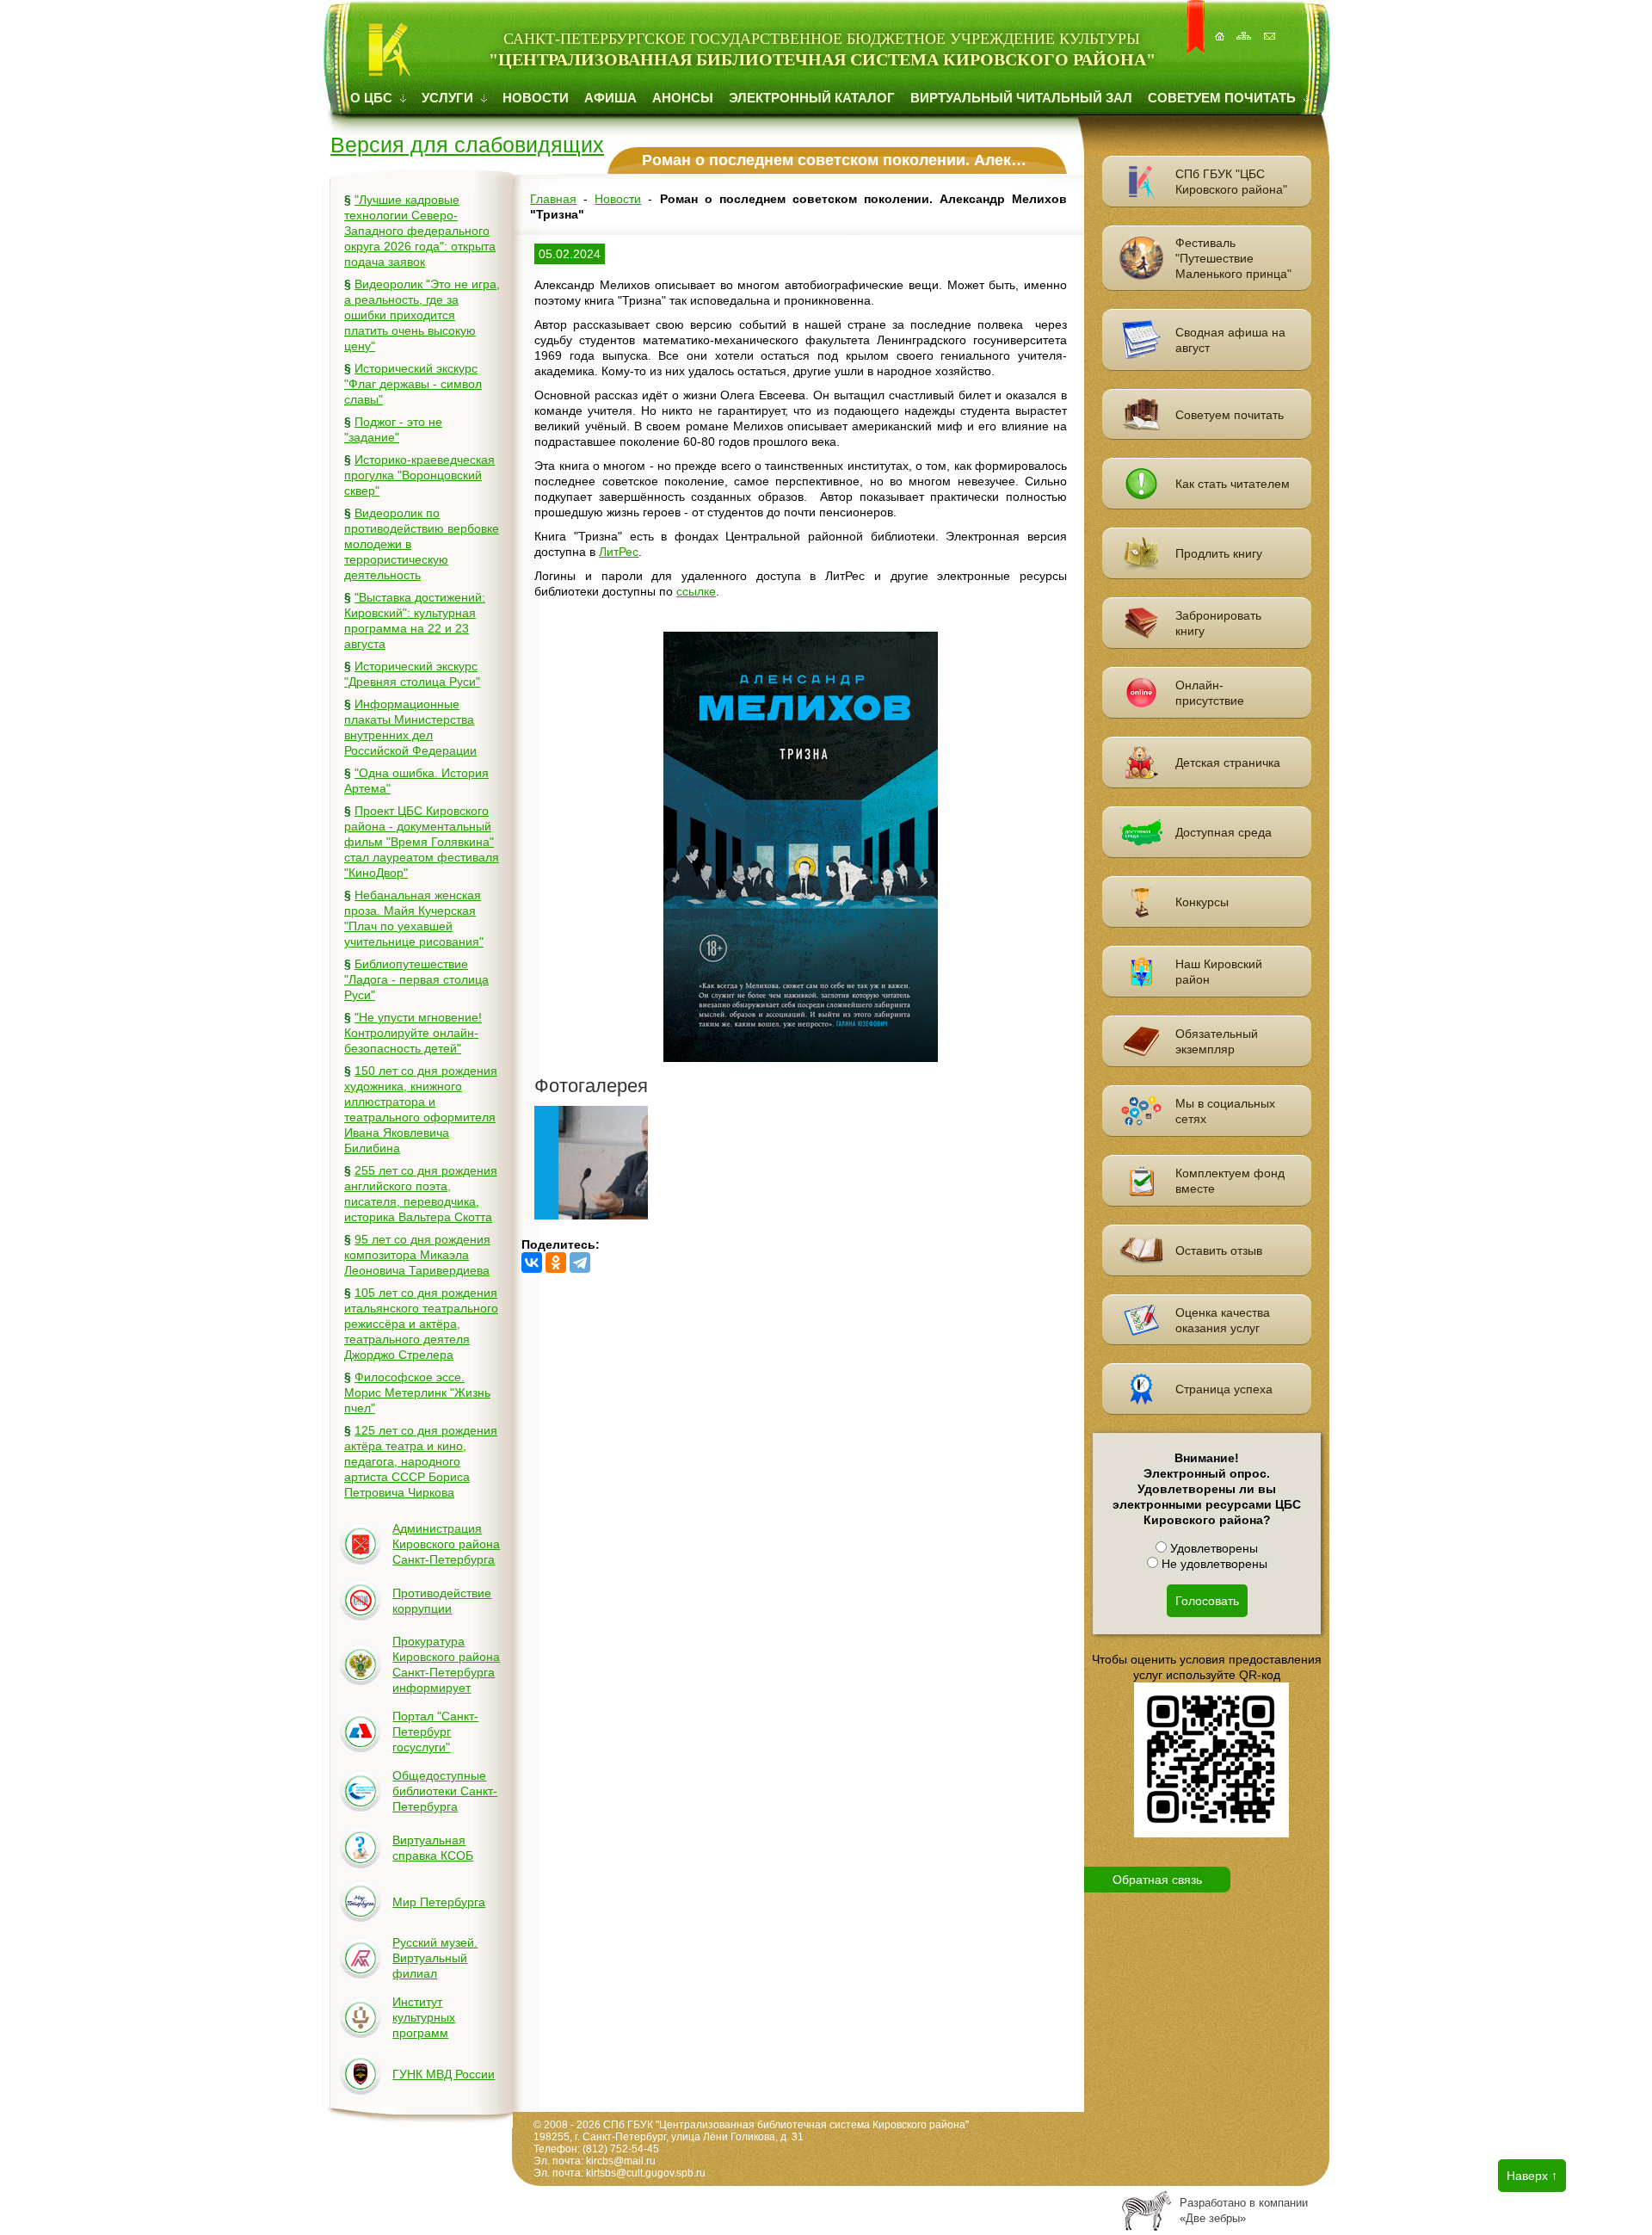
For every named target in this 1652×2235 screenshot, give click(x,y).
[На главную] (1221, 27)
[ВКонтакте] (532, 1263)
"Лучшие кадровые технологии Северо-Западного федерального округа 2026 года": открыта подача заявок (420, 231)
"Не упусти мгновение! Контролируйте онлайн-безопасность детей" (413, 1033)
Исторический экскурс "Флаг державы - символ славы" (413, 384)
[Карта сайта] (1246, 27)
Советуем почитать (1224, 98)
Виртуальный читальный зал (1021, 98)
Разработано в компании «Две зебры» (1244, 2210)
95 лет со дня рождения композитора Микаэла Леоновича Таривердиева (417, 1255)
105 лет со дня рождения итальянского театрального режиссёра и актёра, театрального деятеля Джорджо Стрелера (421, 1324)
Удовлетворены (1212, 1548)
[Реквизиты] (1271, 27)
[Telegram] (580, 1263)
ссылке (696, 591)
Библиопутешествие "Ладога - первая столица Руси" (416, 979)
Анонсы (683, 98)
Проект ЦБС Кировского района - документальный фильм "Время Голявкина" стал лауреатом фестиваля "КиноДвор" (422, 842)
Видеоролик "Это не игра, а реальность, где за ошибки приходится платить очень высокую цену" (422, 315)
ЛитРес (619, 552)
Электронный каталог (812, 98)
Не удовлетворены (1213, 1564)
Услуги (449, 98)
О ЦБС (373, 98)
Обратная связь (1157, 1880)
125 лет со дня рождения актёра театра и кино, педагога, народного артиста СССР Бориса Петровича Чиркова (421, 1461)
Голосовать (1207, 1601)
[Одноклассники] (556, 1263)
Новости (536, 98)
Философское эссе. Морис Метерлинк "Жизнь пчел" (417, 1392)
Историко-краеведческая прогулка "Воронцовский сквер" (419, 475)
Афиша (610, 98)
